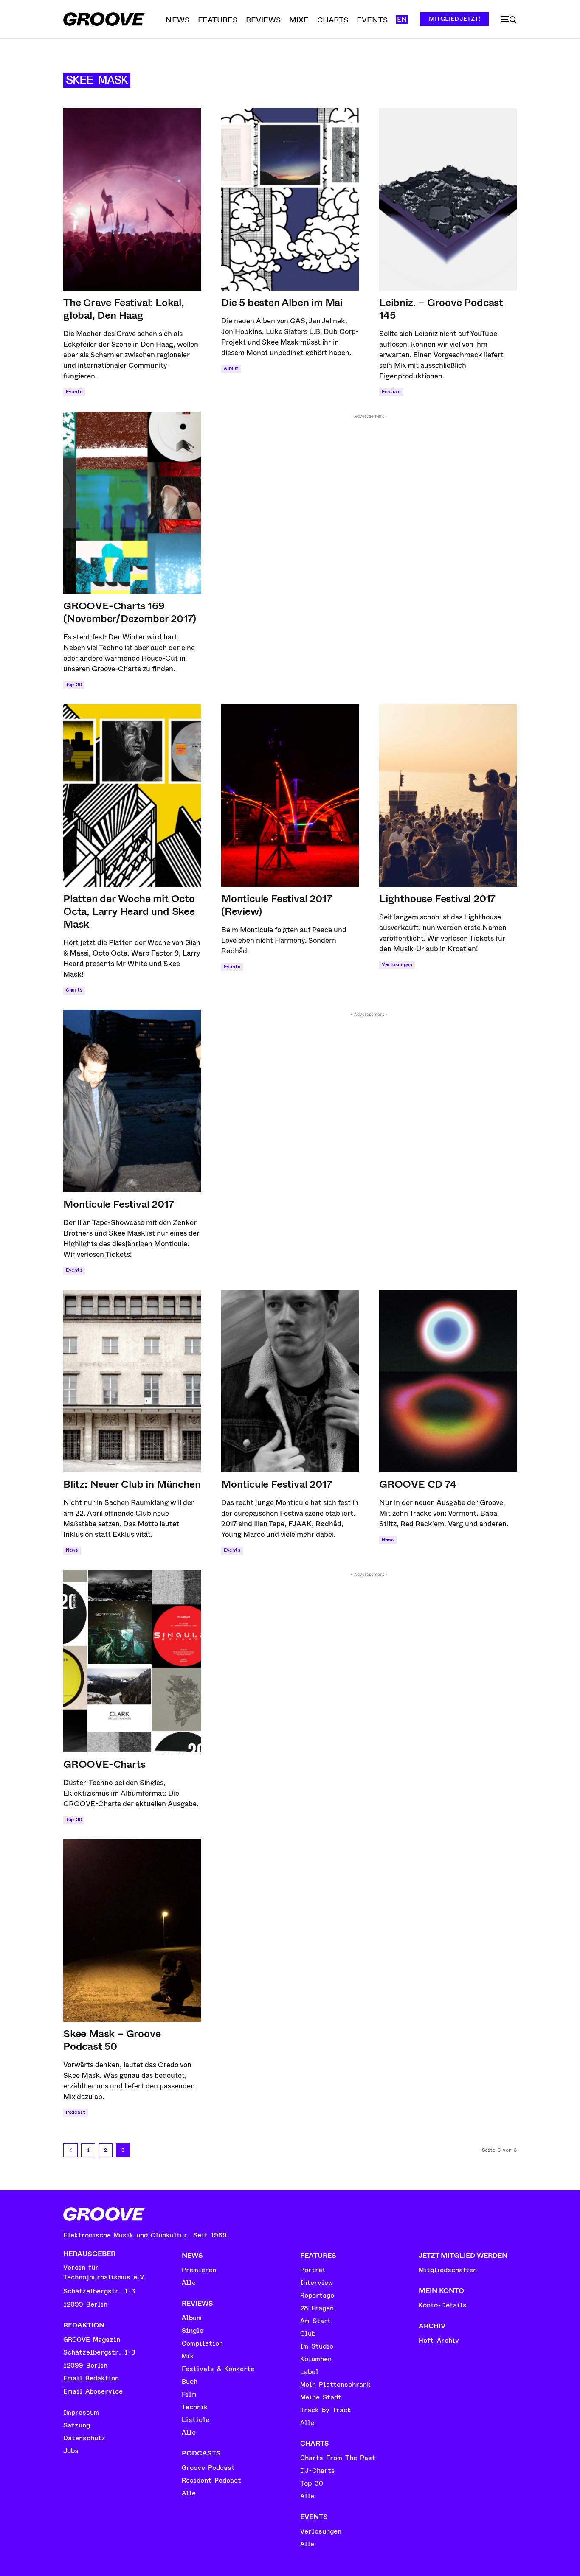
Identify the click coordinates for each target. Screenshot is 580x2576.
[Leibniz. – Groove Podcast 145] (448, 199)
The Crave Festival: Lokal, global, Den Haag (124, 309)
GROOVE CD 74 (418, 1484)
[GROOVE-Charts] (132, 1661)
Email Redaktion (91, 2378)
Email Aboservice (93, 2391)
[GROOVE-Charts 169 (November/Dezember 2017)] (132, 503)
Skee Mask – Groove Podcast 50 (112, 2040)
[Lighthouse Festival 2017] (448, 796)
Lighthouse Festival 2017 (437, 899)
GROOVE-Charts (104, 1764)
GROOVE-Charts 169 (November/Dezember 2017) (130, 612)
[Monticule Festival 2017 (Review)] (290, 796)
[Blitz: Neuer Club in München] (132, 1381)
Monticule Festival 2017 (118, 1204)
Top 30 (74, 685)
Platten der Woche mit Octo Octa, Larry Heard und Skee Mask (129, 911)
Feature (391, 392)
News (72, 1550)
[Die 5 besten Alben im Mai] (290, 199)
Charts (74, 990)
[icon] (509, 20)
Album (231, 369)
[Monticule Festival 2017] (132, 1101)
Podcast (76, 2112)
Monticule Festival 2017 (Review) (276, 905)
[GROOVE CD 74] (448, 1381)
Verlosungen (397, 965)
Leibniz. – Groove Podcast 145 (441, 309)
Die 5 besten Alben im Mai (282, 303)
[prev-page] (70, 2150)
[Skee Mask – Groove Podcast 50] (132, 1931)
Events (74, 392)
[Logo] (104, 19)
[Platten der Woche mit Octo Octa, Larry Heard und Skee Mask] (132, 796)
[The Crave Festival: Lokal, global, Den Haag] (132, 199)
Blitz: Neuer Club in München (132, 1484)
